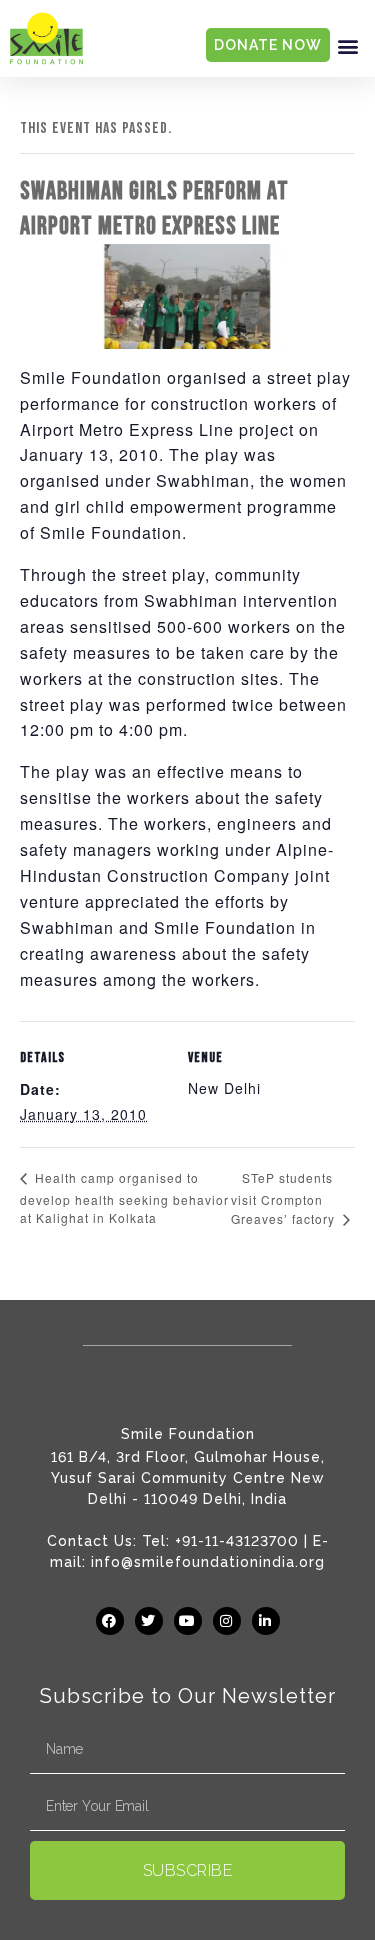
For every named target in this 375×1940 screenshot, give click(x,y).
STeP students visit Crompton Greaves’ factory (285, 1198)
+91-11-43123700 (237, 1541)
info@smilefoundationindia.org (208, 1562)
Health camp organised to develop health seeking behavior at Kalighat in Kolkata (124, 1197)
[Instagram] (227, 1621)
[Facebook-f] (110, 1621)
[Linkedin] (266, 1621)
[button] (348, 45)
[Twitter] (149, 1621)
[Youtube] (188, 1621)
